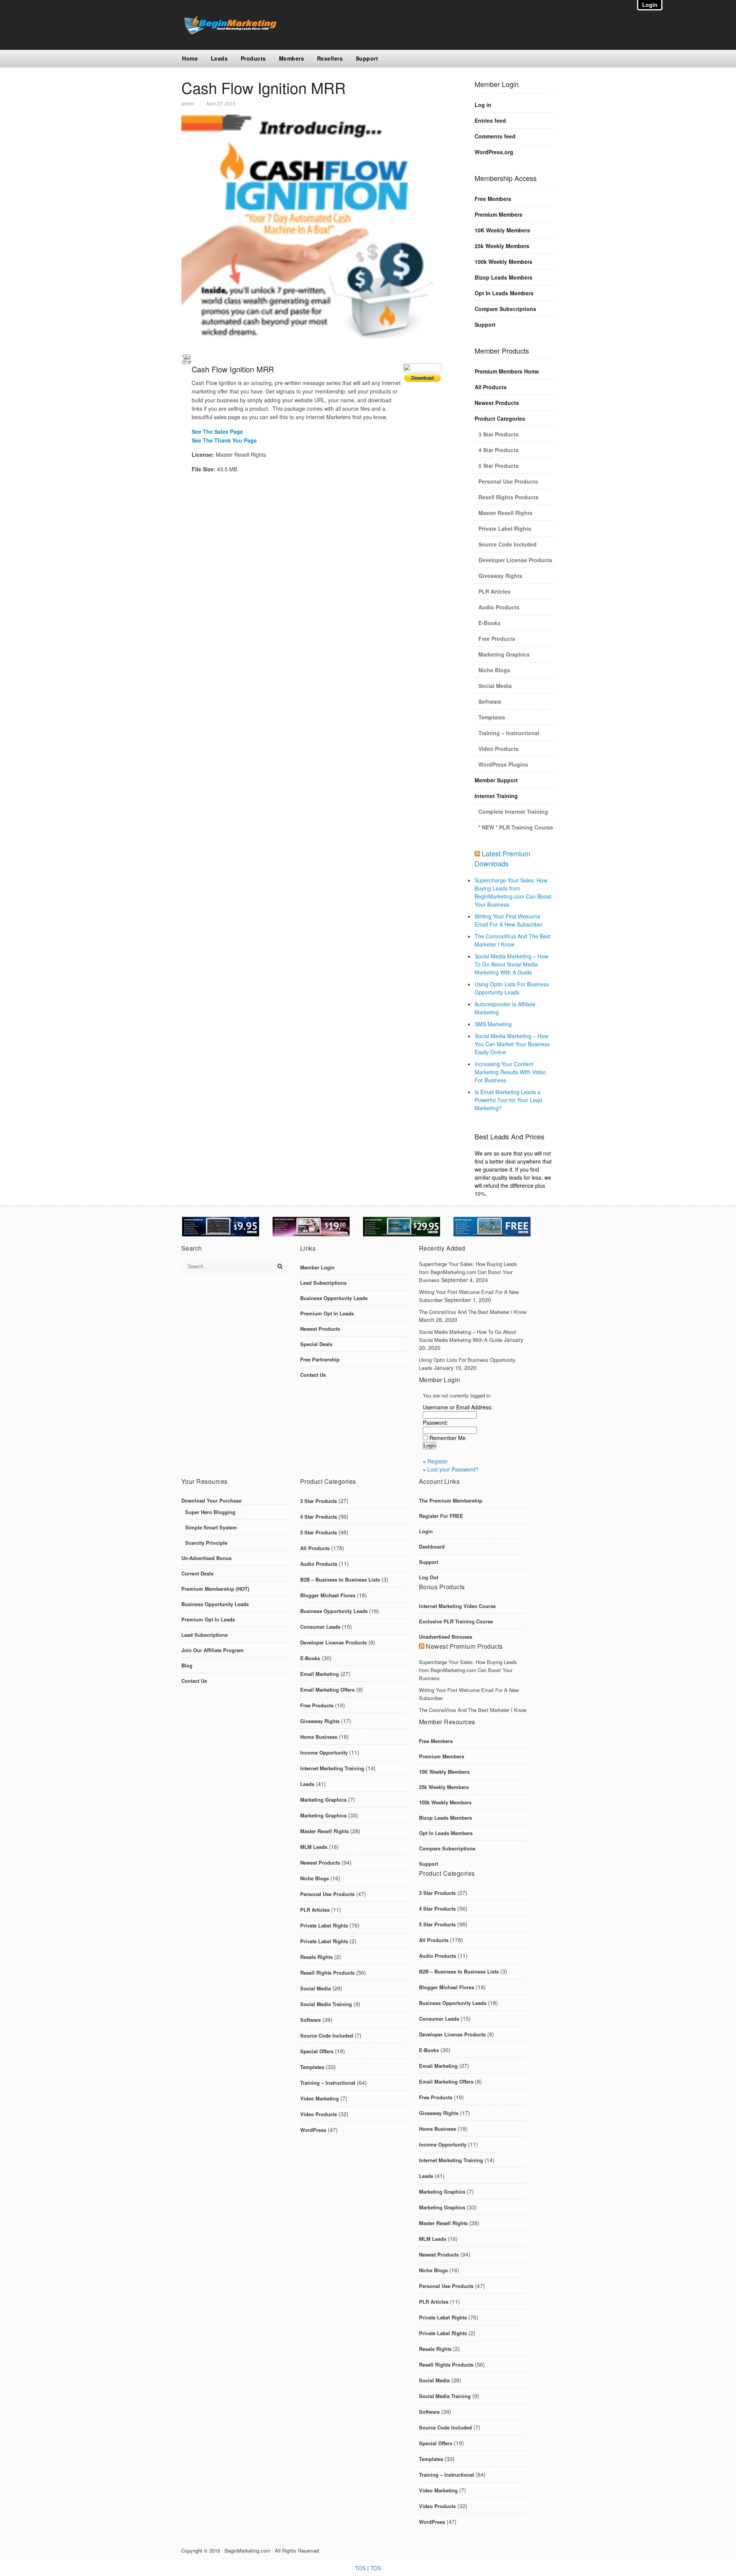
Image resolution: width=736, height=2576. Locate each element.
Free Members (493, 199)
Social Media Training (326, 2004)
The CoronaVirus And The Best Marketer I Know (513, 940)
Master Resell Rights (505, 513)
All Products (491, 387)
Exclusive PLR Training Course (456, 1621)
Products (253, 58)
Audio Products (499, 607)
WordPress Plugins (503, 764)
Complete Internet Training (513, 811)
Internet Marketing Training (332, 1768)
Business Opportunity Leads (334, 1298)
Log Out (429, 1577)
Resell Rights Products (508, 497)
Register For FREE (441, 1516)
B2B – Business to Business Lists (340, 1579)
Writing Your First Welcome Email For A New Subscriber (509, 920)
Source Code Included (508, 544)
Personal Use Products (508, 481)
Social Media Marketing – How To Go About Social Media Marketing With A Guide (511, 964)
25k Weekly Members (502, 246)
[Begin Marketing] (229, 32)
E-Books (490, 623)
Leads (219, 58)
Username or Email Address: (458, 1407)
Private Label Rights (505, 528)
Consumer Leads (320, 1627)
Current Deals (197, 1573)
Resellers (330, 58)
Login (426, 1531)
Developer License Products (515, 560)
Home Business (319, 1737)
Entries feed (490, 120)
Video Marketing (320, 2098)
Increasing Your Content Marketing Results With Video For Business (510, 1072)
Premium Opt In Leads (327, 1313)
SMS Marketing (493, 1024)
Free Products (497, 639)
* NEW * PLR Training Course (516, 827)
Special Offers (317, 2051)
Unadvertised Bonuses (446, 1637)
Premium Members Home (507, 371)
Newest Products (497, 403)
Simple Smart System (211, 1527)
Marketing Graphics (504, 654)
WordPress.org (494, 152)
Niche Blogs (494, 670)
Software (490, 701)
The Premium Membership (451, 1500)
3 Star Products (499, 434)
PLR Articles (495, 591)
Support (367, 58)
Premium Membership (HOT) (215, 1589)
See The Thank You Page (224, 440)
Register (438, 1461)
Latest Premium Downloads (502, 858)
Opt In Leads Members (504, 293)
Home (190, 58)
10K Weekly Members (502, 230)
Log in (483, 105)
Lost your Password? (453, 1469)
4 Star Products (499, 450)
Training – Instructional (509, 733)
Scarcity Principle (206, 1543)
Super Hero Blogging (210, 1512)
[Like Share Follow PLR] (422, 378)
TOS (360, 2568)
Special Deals (316, 1344)
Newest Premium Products (464, 1646)
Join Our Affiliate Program (213, 1650)
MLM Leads (314, 1847)
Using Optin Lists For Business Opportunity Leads (512, 988)
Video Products (499, 749)
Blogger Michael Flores (328, 1595)
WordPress (313, 2130)
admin (188, 103)
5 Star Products (499, 466)
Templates (492, 717)
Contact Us (313, 1375)
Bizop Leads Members (504, 277)
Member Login (317, 1267)
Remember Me (448, 1438)
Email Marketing (320, 1674)
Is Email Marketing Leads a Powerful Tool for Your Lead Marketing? (508, 1100)
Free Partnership (320, 1359)
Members (292, 58)
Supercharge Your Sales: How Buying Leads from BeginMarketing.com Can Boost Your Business (513, 892)
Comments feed (495, 136)
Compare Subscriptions (505, 309)
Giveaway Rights (500, 576)
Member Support (496, 780)
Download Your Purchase (211, 1500)
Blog (187, 1665)
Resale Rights (316, 1957)
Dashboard (432, 1546)
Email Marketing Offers (327, 1690)
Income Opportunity (324, 1752)
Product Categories (500, 418)
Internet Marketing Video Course (457, 1606)
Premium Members (499, 214)
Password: (435, 1422)
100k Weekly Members (504, 262)
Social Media (495, 686)
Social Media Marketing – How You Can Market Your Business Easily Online (512, 1044)
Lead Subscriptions (323, 1283)
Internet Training (496, 796)
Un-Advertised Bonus (206, 1558)
